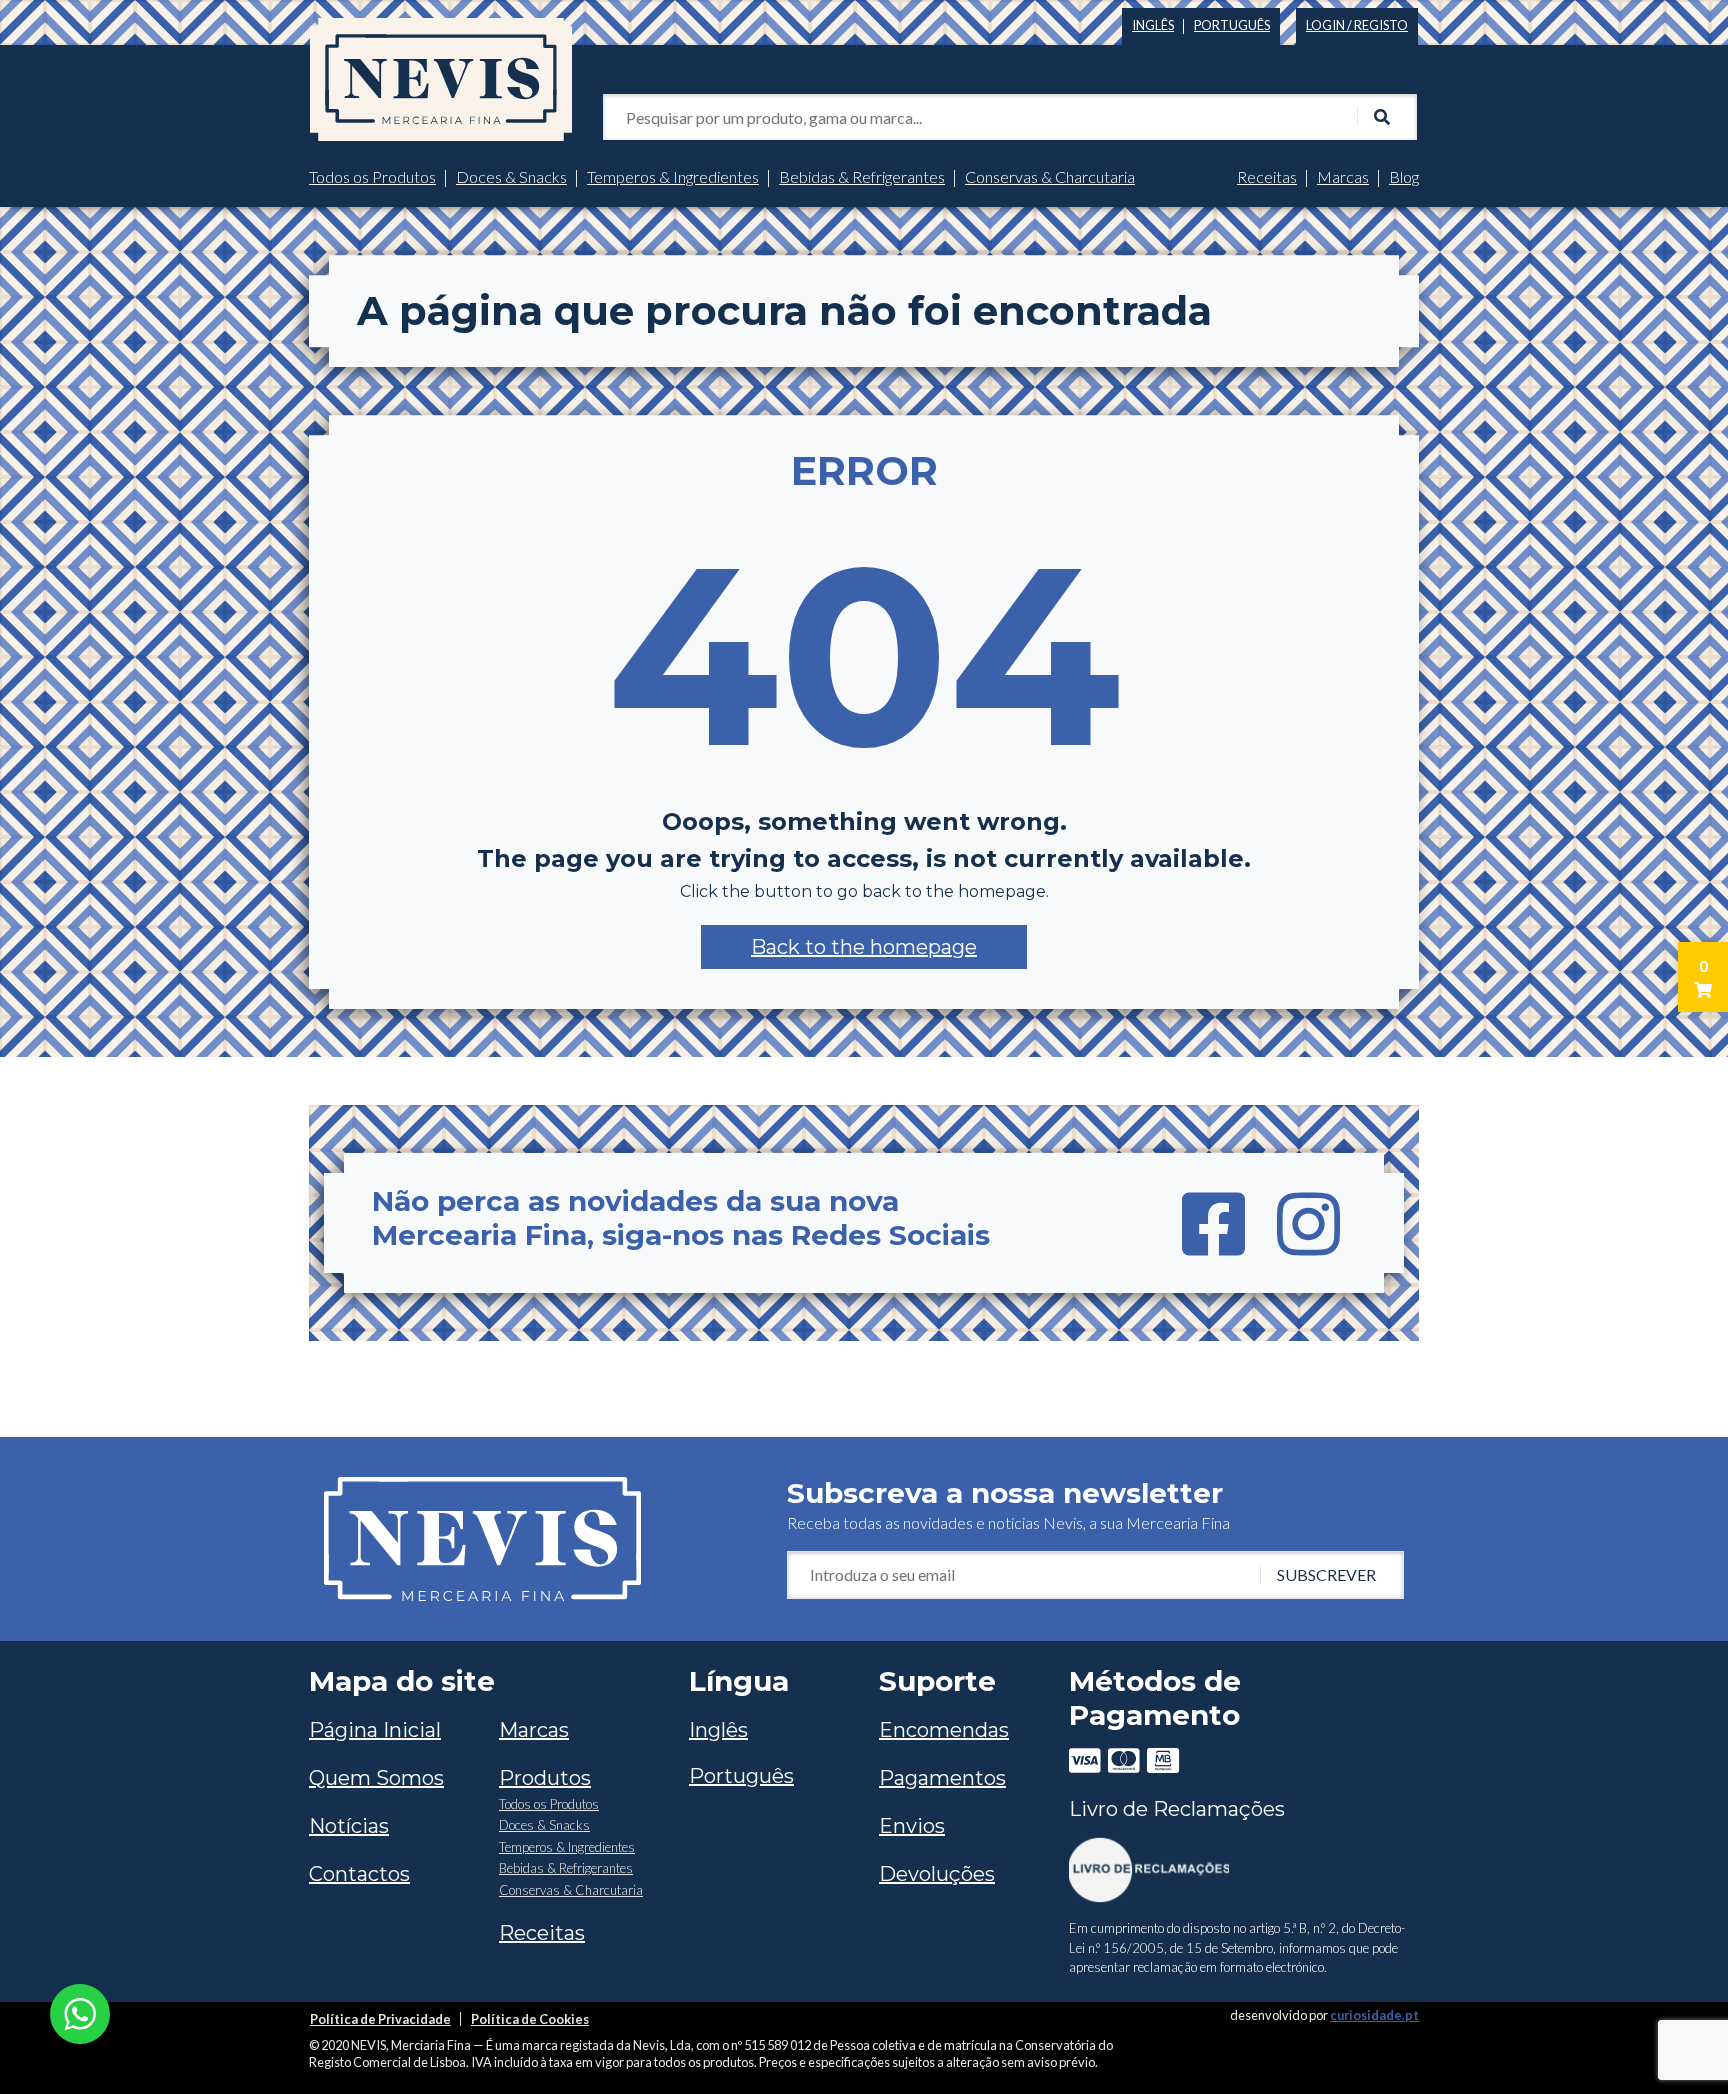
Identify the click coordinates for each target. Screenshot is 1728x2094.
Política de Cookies (530, 2019)
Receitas (1267, 176)
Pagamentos (942, 1778)
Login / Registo (1357, 25)
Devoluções (937, 1874)
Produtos (545, 1778)
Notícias (349, 1826)
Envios (912, 1826)
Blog (1404, 176)
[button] (864, 947)
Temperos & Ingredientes (673, 176)
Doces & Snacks (511, 176)
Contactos (359, 1874)
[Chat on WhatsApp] (80, 2011)
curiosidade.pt (1374, 2015)
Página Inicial (375, 1730)
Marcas (1343, 176)
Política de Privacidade (380, 2019)
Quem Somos (376, 1778)
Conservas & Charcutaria (1050, 176)
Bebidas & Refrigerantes (862, 176)
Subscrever (1326, 1574)
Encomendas (944, 1730)
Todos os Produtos (372, 176)
